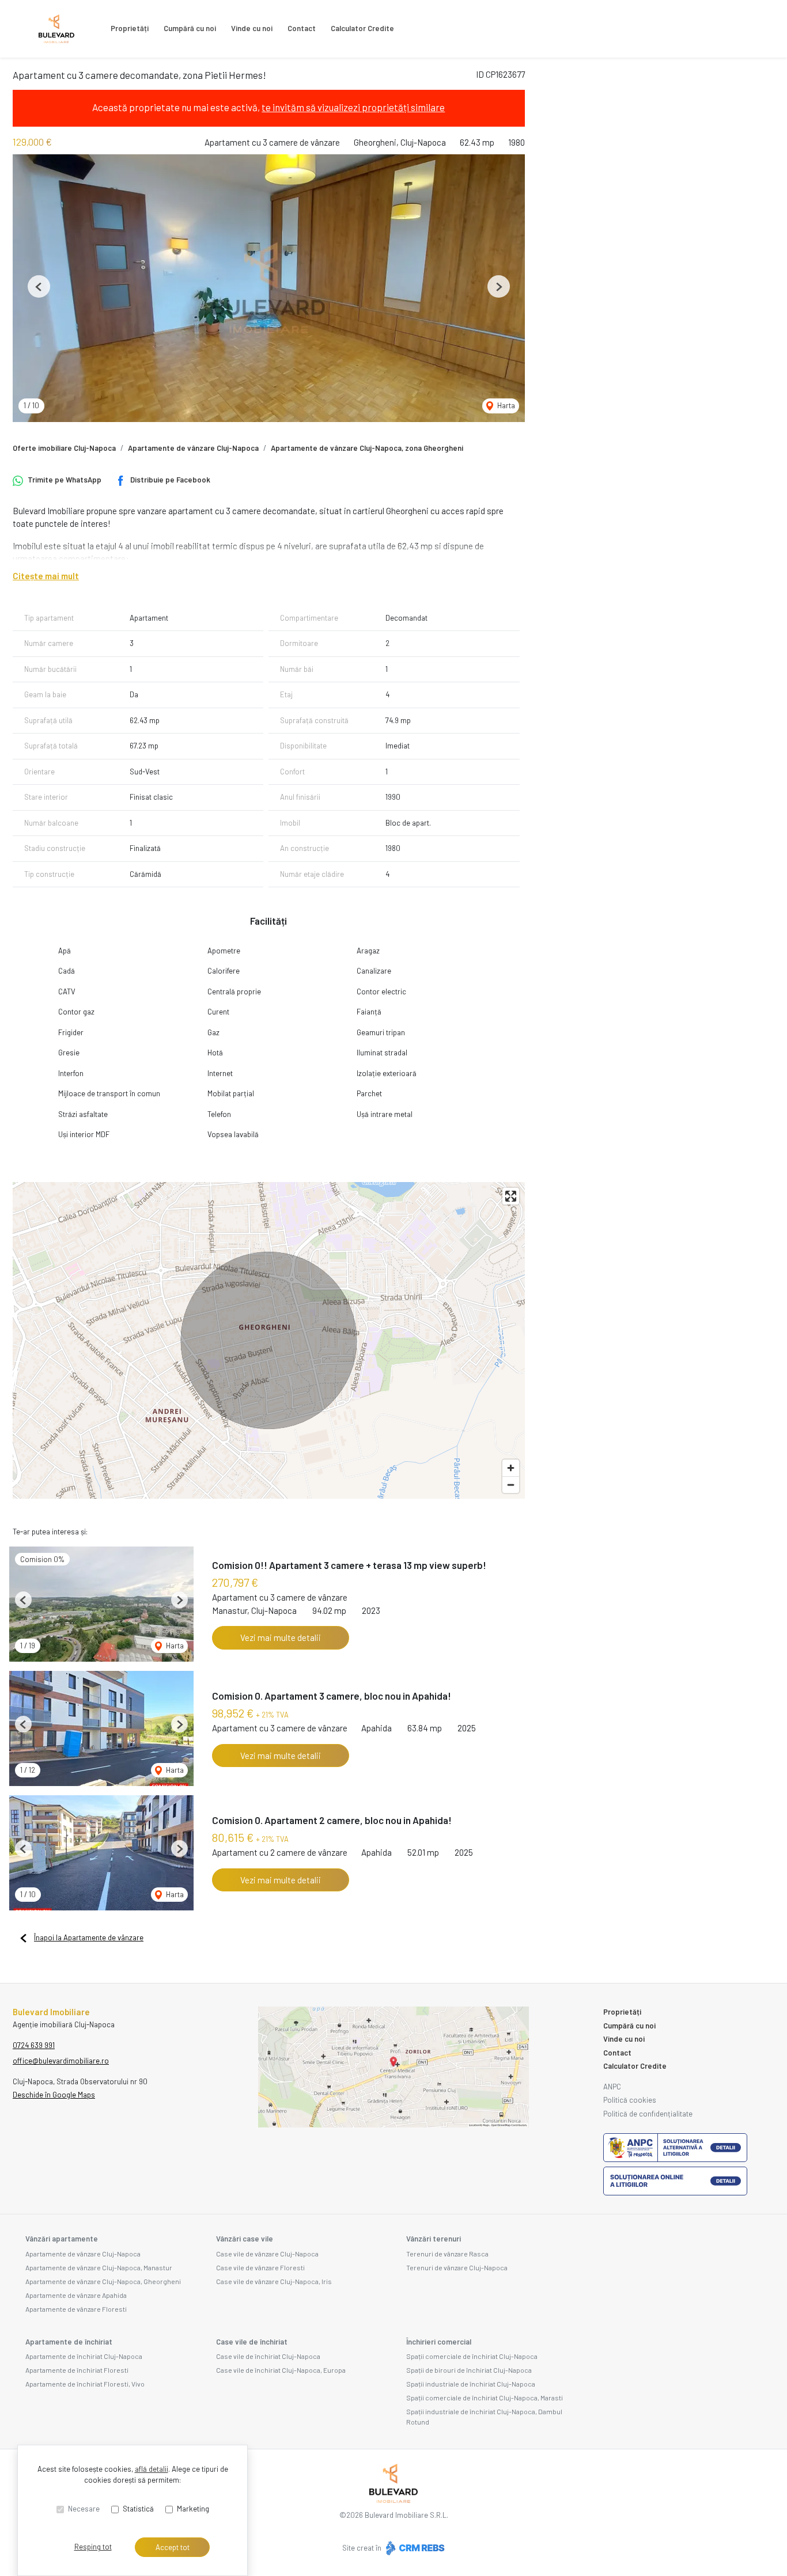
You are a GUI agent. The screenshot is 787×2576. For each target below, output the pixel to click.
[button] (39, 286)
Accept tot (173, 2547)
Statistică (138, 2509)
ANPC (612, 2087)
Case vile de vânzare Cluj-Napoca (267, 2254)
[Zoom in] (511, 1468)
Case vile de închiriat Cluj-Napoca (268, 2356)
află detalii (152, 2469)
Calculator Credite (362, 28)
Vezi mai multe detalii (281, 1637)
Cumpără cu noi (190, 28)
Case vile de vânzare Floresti (260, 2267)
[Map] (269, 1340)
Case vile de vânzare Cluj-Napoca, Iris (274, 2281)
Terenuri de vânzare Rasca (447, 2254)
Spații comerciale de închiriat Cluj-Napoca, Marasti (485, 2398)
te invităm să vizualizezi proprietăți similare (353, 107)
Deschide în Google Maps (54, 2095)
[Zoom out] (511, 1485)
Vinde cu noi (252, 28)
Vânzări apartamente (62, 2239)
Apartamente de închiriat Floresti (77, 2370)
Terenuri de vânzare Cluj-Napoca (457, 2267)
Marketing (193, 2509)
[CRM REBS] (414, 2548)
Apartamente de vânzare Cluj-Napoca (193, 448)
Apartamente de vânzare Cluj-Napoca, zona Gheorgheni (367, 448)
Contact (302, 28)
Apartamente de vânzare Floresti (76, 2309)
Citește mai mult (46, 576)
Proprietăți (130, 28)
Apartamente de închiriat (69, 2342)
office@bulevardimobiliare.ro (61, 2061)
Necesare (84, 2509)
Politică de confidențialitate (648, 2114)
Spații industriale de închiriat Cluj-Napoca (471, 2384)
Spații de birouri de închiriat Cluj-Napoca (469, 2370)
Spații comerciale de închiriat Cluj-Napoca (472, 2356)
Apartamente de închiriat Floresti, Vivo (85, 2384)
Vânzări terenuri (434, 2239)
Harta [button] (505, 405)
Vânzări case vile (245, 2239)
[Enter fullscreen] (511, 1196)
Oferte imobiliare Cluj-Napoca (64, 448)
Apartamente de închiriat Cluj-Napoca (84, 2356)
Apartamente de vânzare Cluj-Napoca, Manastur (99, 2267)
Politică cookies (630, 2100)
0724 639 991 (34, 2045)
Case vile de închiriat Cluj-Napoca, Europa (281, 2370)
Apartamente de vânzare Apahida (76, 2295)
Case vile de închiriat (252, 2342)
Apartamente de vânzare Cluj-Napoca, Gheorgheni (103, 2281)
